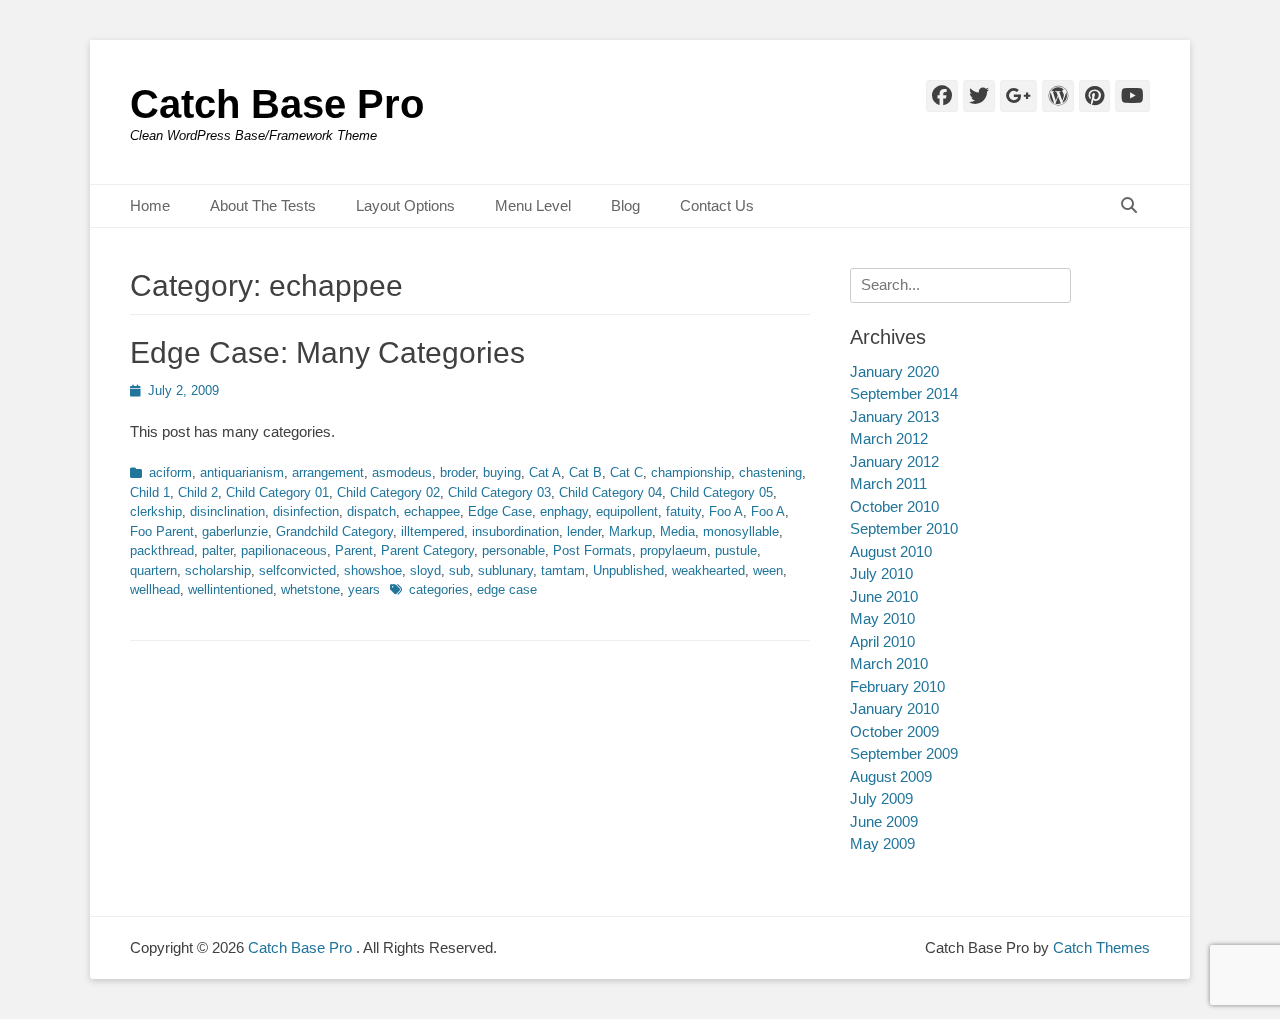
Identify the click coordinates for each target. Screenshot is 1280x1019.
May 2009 (882, 843)
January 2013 (894, 416)
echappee (432, 511)
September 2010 (904, 528)
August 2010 (891, 551)
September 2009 (904, 753)
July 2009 (881, 798)
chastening (770, 472)
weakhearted (708, 570)
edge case (507, 589)
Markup (630, 531)
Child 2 (198, 492)
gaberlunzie (235, 531)
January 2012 (894, 461)
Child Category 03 (499, 492)
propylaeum (673, 550)
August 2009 (891, 776)
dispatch (371, 511)
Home (150, 205)
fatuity (683, 511)
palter (217, 550)
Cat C (626, 472)
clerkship (156, 511)
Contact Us (717, 205)
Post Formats (592, 550)
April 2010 (882, 641)
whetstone (310, 589)
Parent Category (427, 550)
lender (584, 531)
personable (513, 550)
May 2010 (882, 618)
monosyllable (741, 531)
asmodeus (402, 472)
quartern (153, 570)
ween (768, 570)
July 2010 (881, 573)
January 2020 (894, 371)
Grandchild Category (334, 531)
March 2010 (889, 663)
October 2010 (894, 506)
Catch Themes (1101, 947)
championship (691, 472)
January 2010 (894, 708)
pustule (736, 550)
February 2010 (897, 686)
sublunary (505, 570)
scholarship (218, 570)
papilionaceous (284, 550)
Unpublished (628, 570)
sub (459, 570)
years (364, 589)
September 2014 (904, 393)
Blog (625, 205)
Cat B (585, 472)
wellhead (155, 589)
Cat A (545, 472)
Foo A (726, 511)
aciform (170, 472)
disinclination (227, 511)
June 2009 (884, 821)
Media (677, 531)
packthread (162, 550)
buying (502, 472)
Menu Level (533, 205)
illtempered (432, 531)
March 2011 (888, 483)
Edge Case (500, 511)
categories (439, 589)
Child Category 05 (721, 492)
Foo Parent (162, 531)
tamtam (563, 570)
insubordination (515, 531)
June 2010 (884, 596)
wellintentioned (230, 589)
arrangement (328, 472)
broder (457, 472)
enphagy (564, 511)
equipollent (627, 511)
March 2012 (889, 438)
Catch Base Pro (277, 104)
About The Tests (263, 205)
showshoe (373, 570)
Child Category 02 (388, 492)
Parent (354, 550)
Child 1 (150, 492)
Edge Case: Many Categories (327, 352)
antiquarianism (242, 472)
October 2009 (894, 731)
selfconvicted (297, 570)
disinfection (306, 511)
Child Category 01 (277, 492)
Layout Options (405, 205)
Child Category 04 (610, 492)
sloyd (425, 570)
